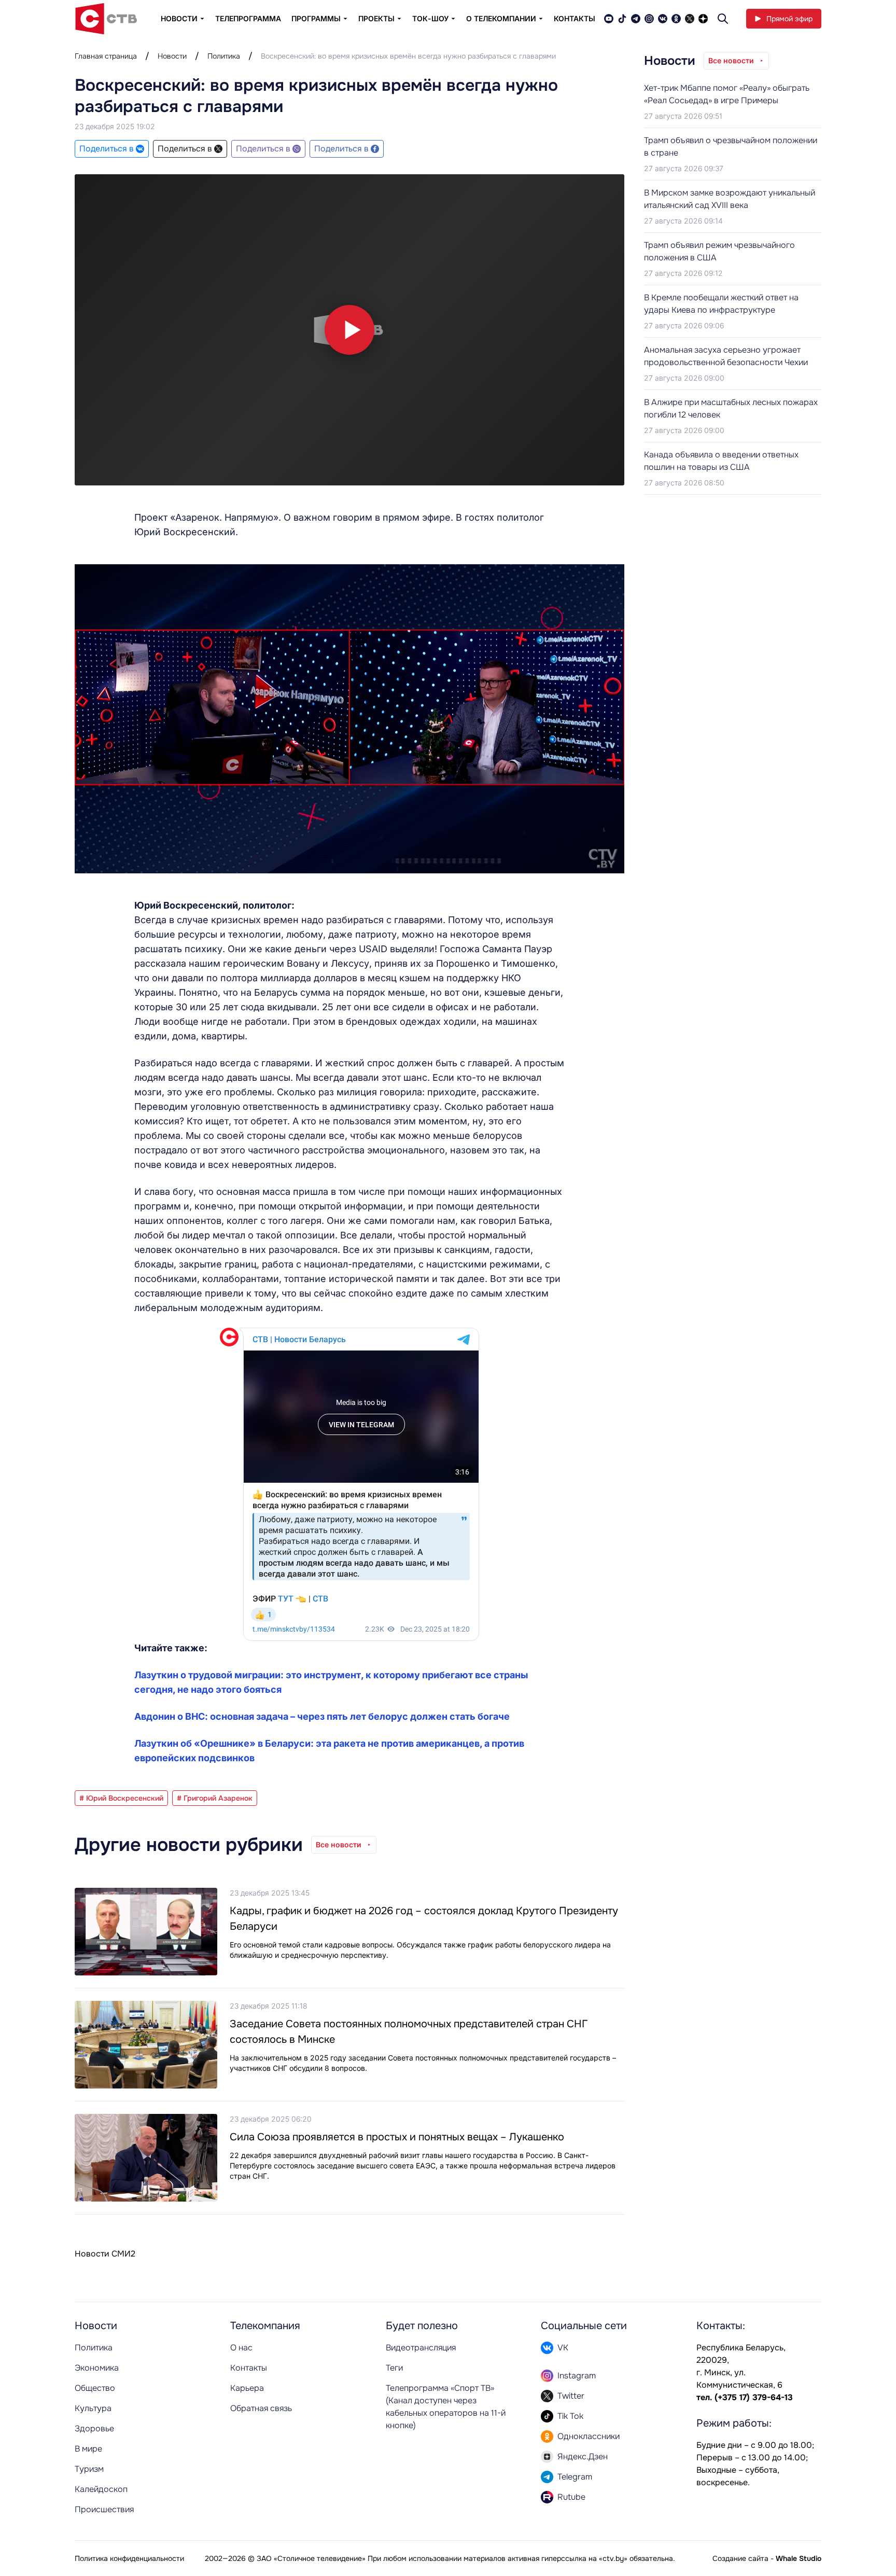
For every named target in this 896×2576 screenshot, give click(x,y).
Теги (394, 2368)
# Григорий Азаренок (215, 1798)
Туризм (89, 2469)
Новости (172, 56)
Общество (95, 2388)
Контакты (575, 18)
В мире (88, 2449)
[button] (349, 330)
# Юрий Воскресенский (121, 1798)
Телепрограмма (248, 18)
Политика (224, 56)
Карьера (247, 2388)
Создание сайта (740, 2558)
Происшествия (104, 2509)
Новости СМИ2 (105, 2254)
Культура (93, 2408)
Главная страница (106, 56)
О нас (241, 2348)
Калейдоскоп (101, 2489)
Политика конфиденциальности (129, 2558)
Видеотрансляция (421, 2348)
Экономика (97, 2368)
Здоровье (94, 2428)
